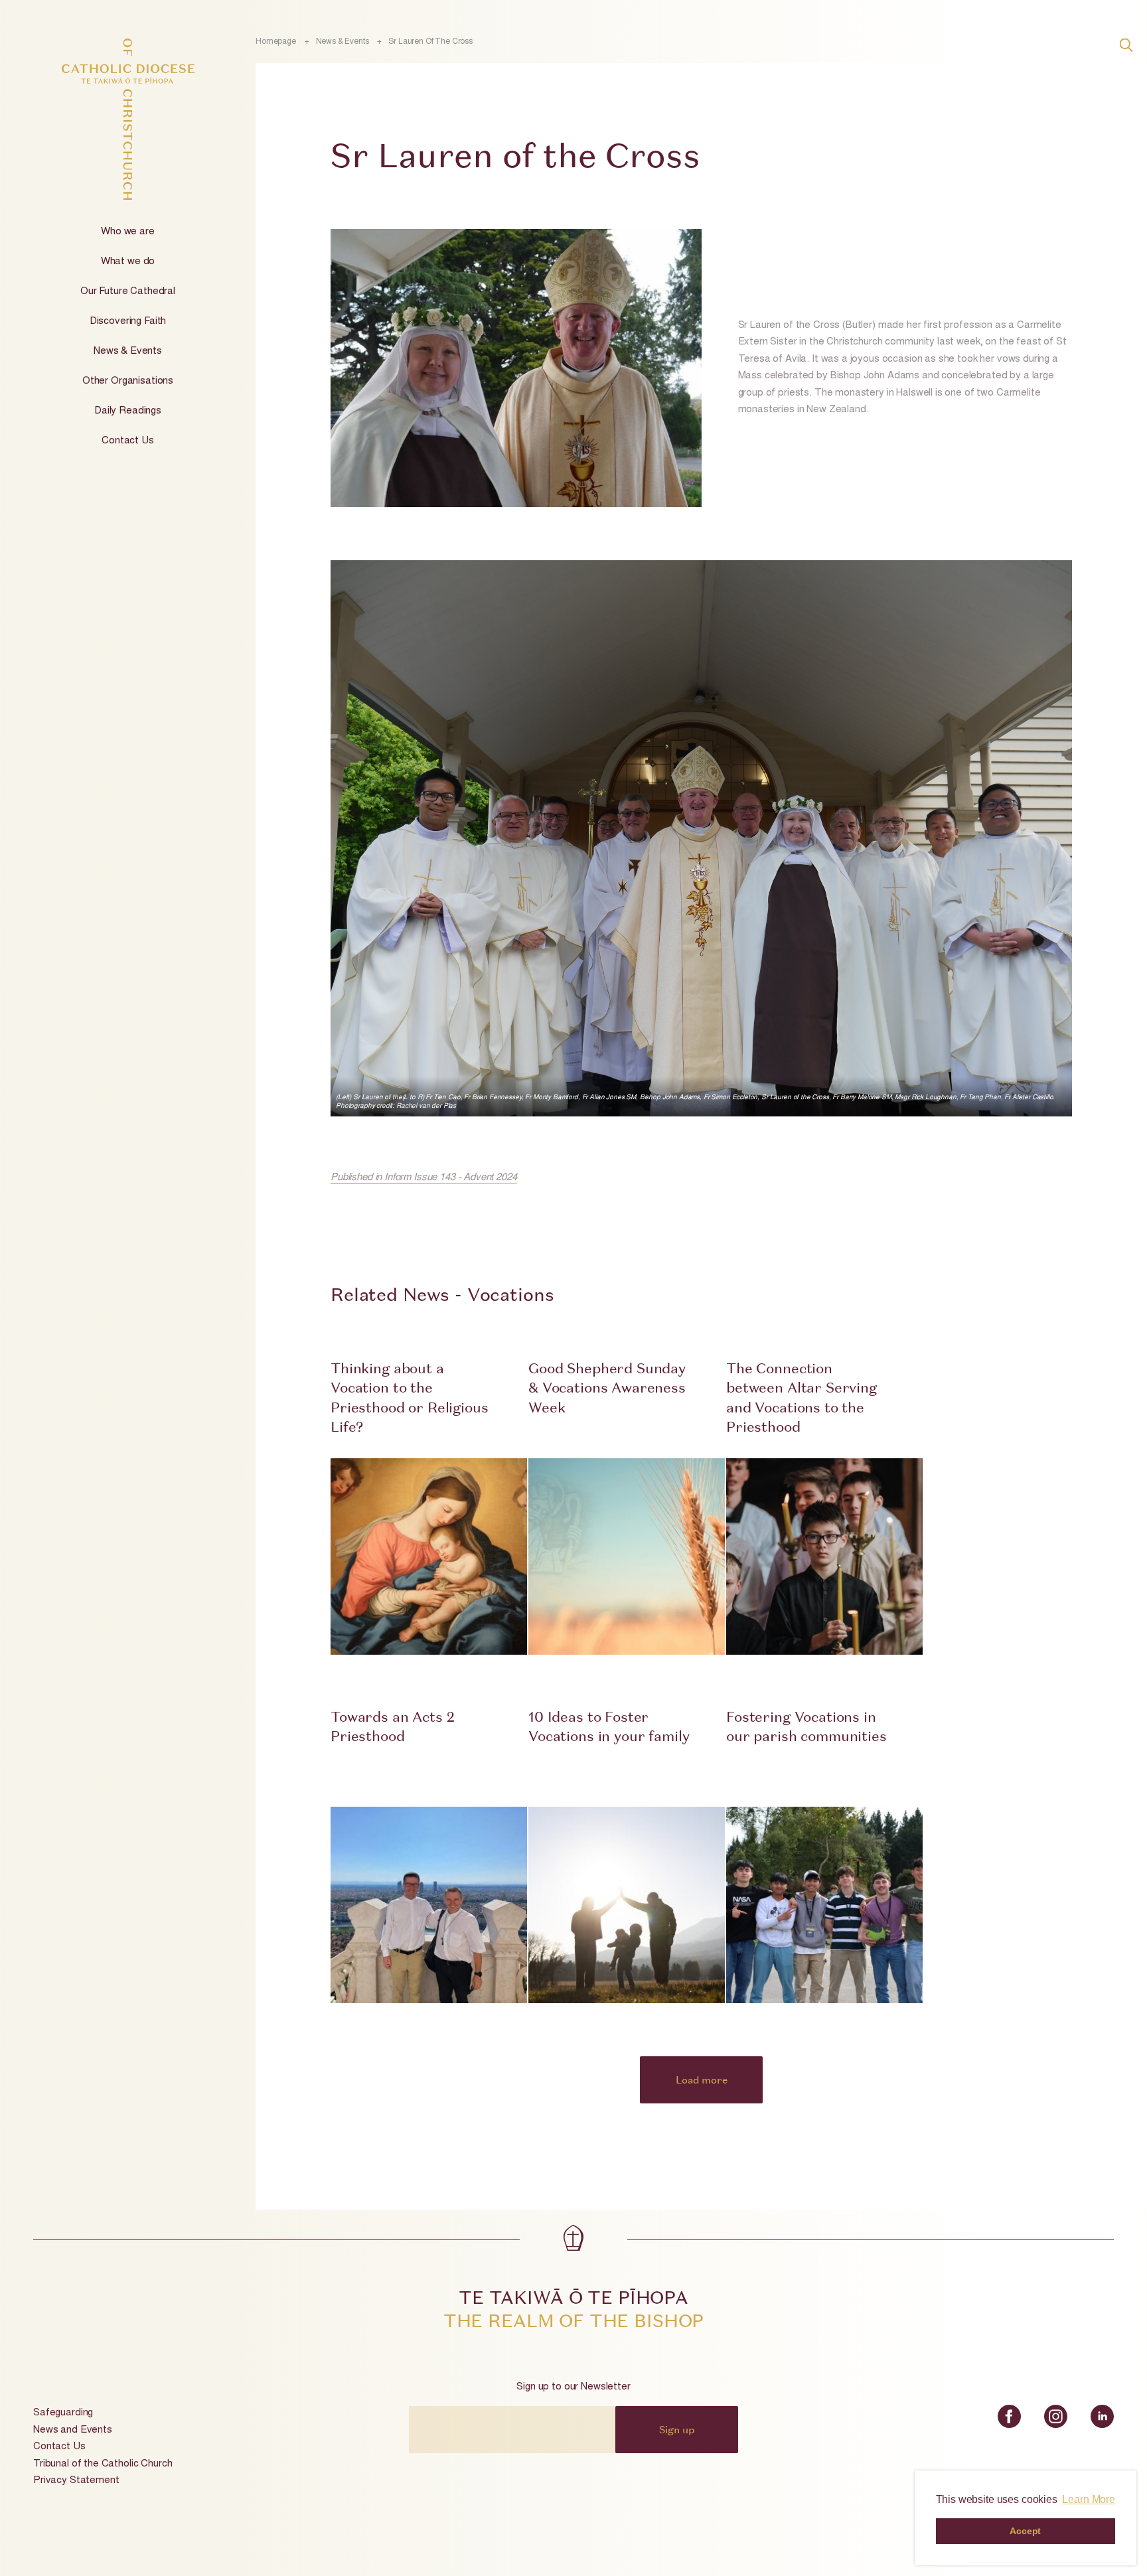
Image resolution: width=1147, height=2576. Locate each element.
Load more (702, 2080)
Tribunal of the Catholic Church (103, 2464)
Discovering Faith (128, 322)
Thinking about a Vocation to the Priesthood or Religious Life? (410, 1398)
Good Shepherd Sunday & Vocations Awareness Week (607, 1388)
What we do (128, 262)
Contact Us (128, 441)
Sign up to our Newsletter (573, 2387)
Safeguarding (63, 2413)
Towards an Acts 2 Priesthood (392, 1726)
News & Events (128, 351)
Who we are (128, 232)
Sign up (677, 2429)
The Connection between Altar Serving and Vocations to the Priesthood (802, 1398)
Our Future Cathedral (128, 292)
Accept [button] (1025, 2531)
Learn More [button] (1089, 2499)
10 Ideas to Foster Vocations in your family (609, 1726)
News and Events (73, 2430)
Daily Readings (128, 411)
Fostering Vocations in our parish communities (806, 1726)
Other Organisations (128, 381)
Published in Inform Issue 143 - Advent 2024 (424, 1178)
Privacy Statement (76, 2481)
